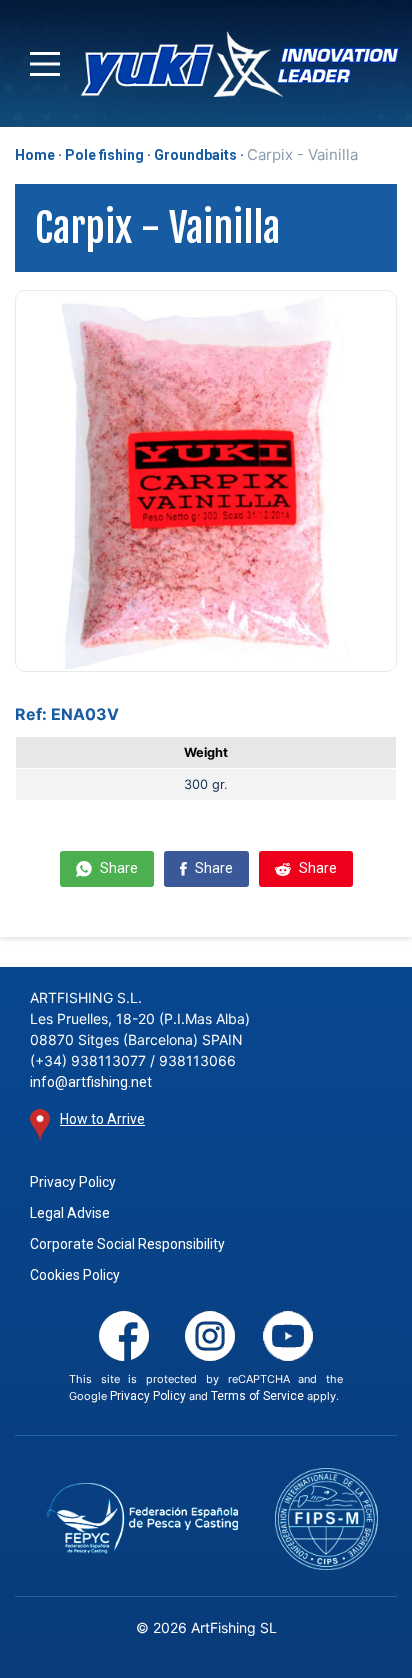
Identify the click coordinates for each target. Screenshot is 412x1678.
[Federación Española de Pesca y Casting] (142, 1518)
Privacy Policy (73, 1182)
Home (35, 155)
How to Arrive (102, 1119)
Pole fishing (104, 155)
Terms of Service (257, 1396)
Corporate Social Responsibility (127, 1244)
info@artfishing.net (91, 1082)
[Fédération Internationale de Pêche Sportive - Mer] (327, 1518)
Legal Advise (70, 1213)
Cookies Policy (75, 1275)
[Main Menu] (45, 64)
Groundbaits (195, 155)
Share (117, 868)
